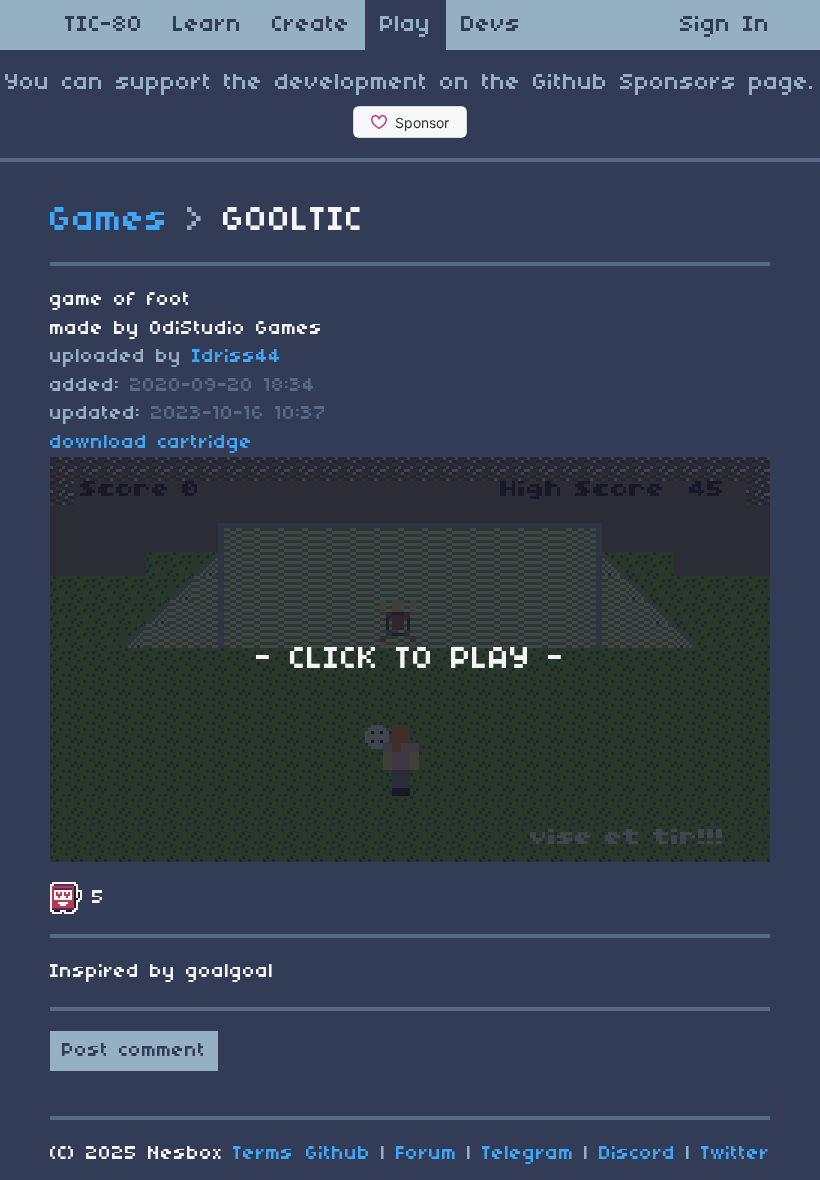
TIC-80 (104, 25)
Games (109, 221)
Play (405, 25)
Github (338, 1154)
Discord (637, 1154)
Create (311, 25)
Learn (207, 25)
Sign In (725, 25)
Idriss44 (237, 357)
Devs (491, 25)
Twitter (735, 1154)
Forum (426, 1154)
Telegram (528, 1154)
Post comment (134, 1051)
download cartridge (151, 443)
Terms (263, 1154)
